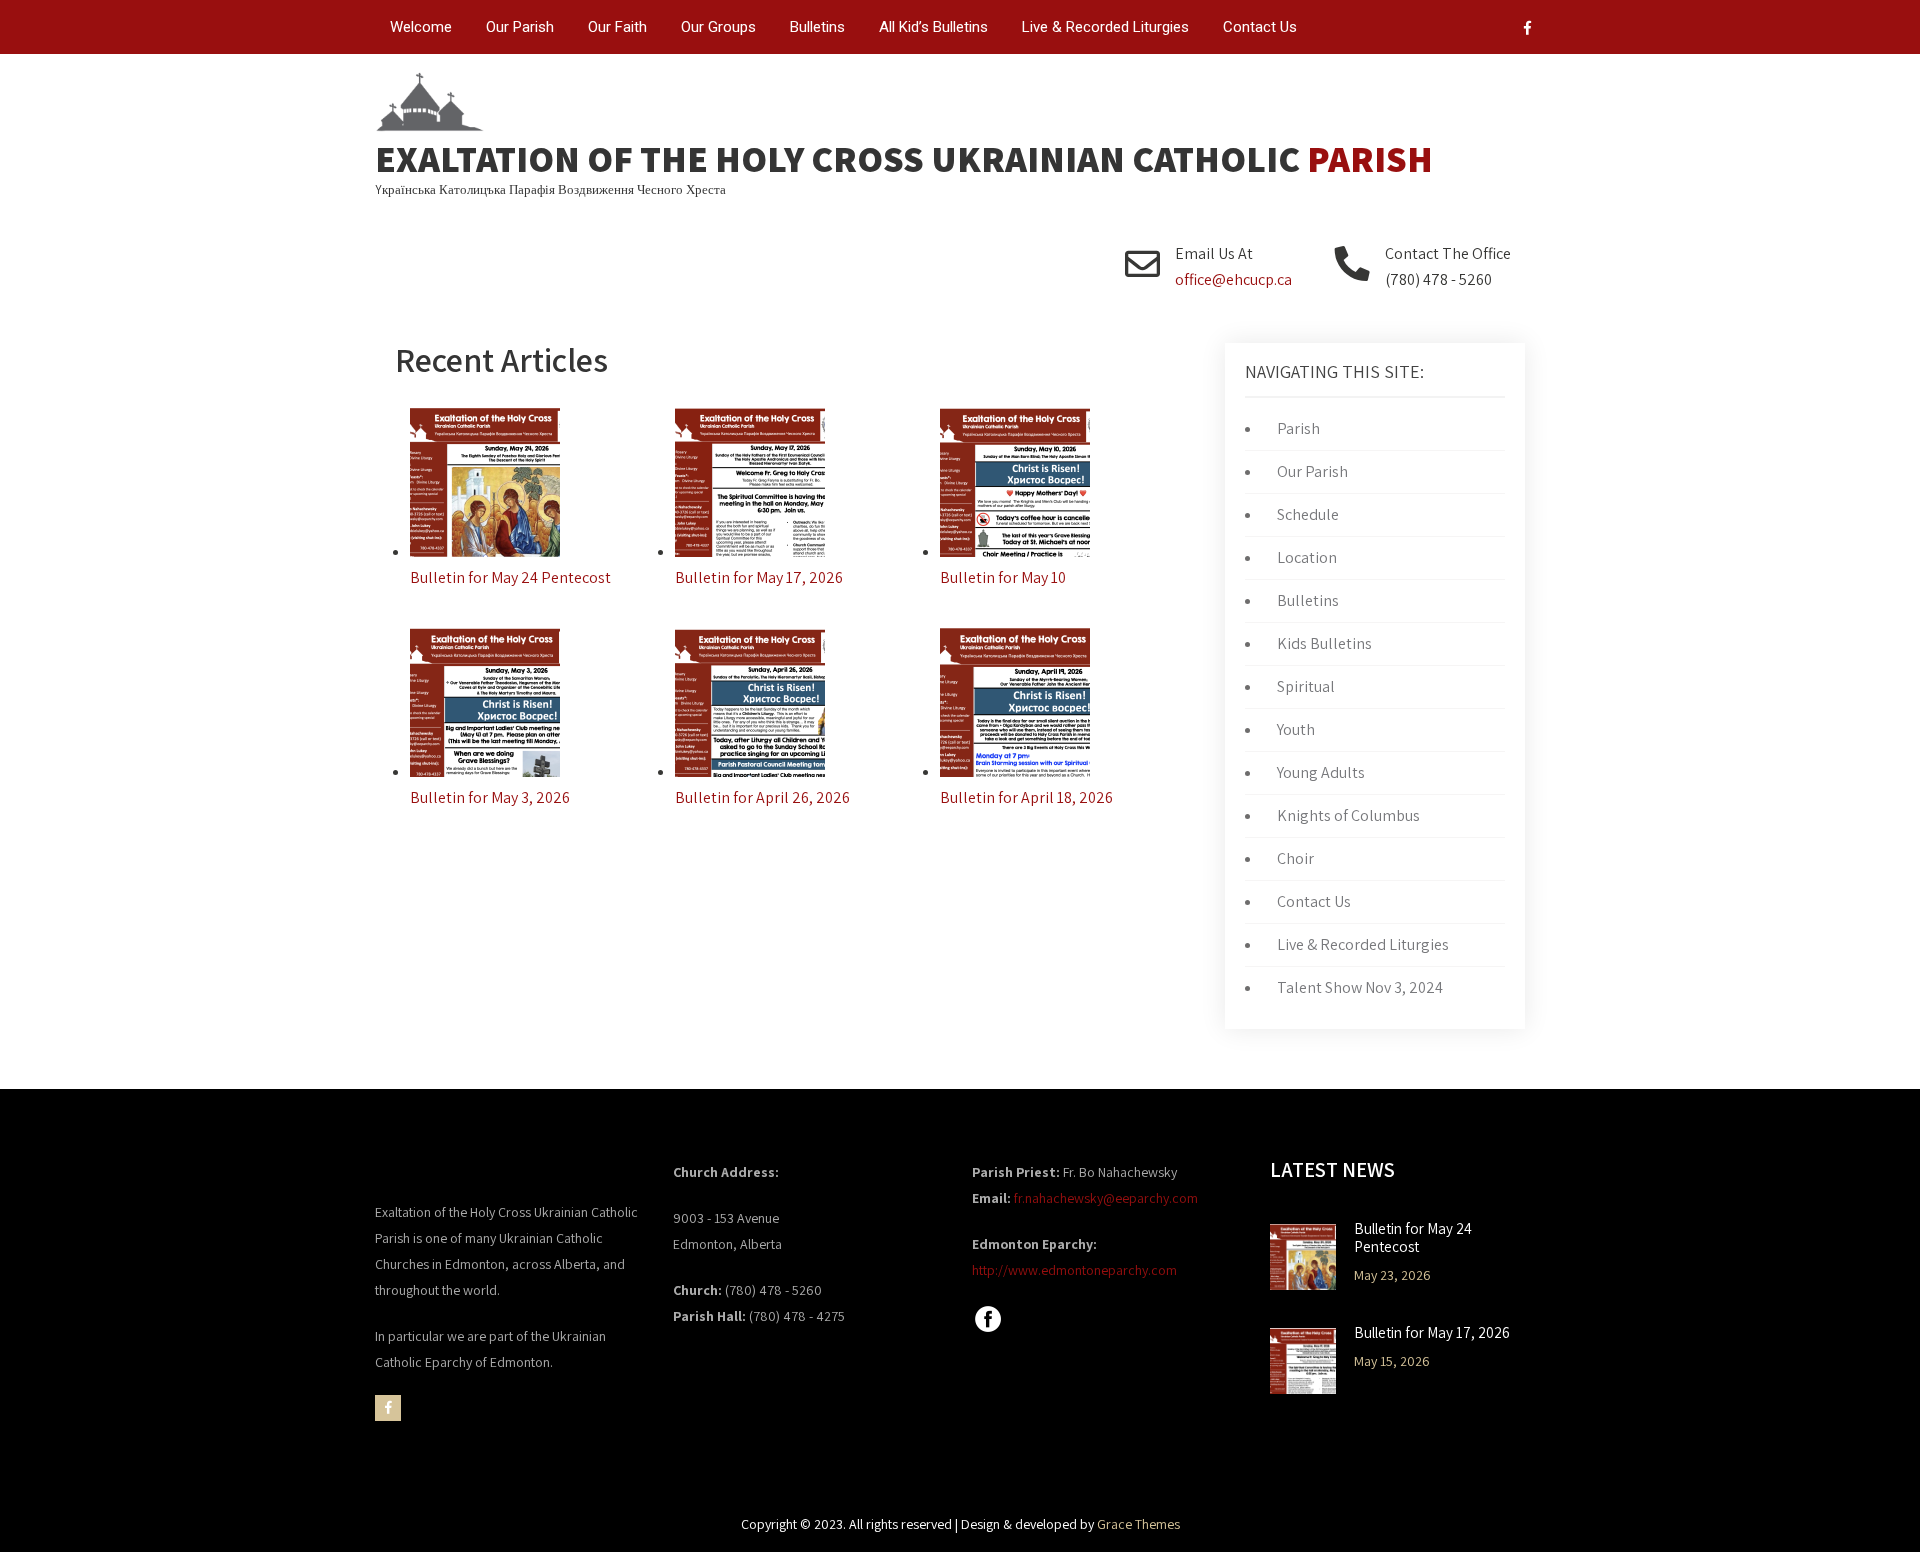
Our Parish (520, 27)
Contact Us (1260, 27)
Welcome (421, 27)
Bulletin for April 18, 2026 (1026, 797)
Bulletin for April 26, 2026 (762, 797)
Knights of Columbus (1348, 815)
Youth (1296, 729)
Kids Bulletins (1324, 643)
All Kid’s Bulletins (933, 27)
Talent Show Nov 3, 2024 (1360, 987)
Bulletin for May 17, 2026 (759, 577)
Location (1307, 557)
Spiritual (1306, 686)
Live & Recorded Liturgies (1105, 27)
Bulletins (817, 27)
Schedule (1308, 514)
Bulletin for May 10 (1003, 577)
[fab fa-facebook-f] (1527, 31)
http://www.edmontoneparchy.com (1074, 1270)
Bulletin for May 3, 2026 (490, 797)
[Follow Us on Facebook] (988, 1330)
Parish (1298, 428)
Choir (1295, 858)
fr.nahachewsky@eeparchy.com (1106, 1198)
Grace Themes (1138, 1524)
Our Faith (617, 27)
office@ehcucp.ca (1233, 279)
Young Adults (1321, 772)
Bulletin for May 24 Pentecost (510, 577)
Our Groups (718, 27)
